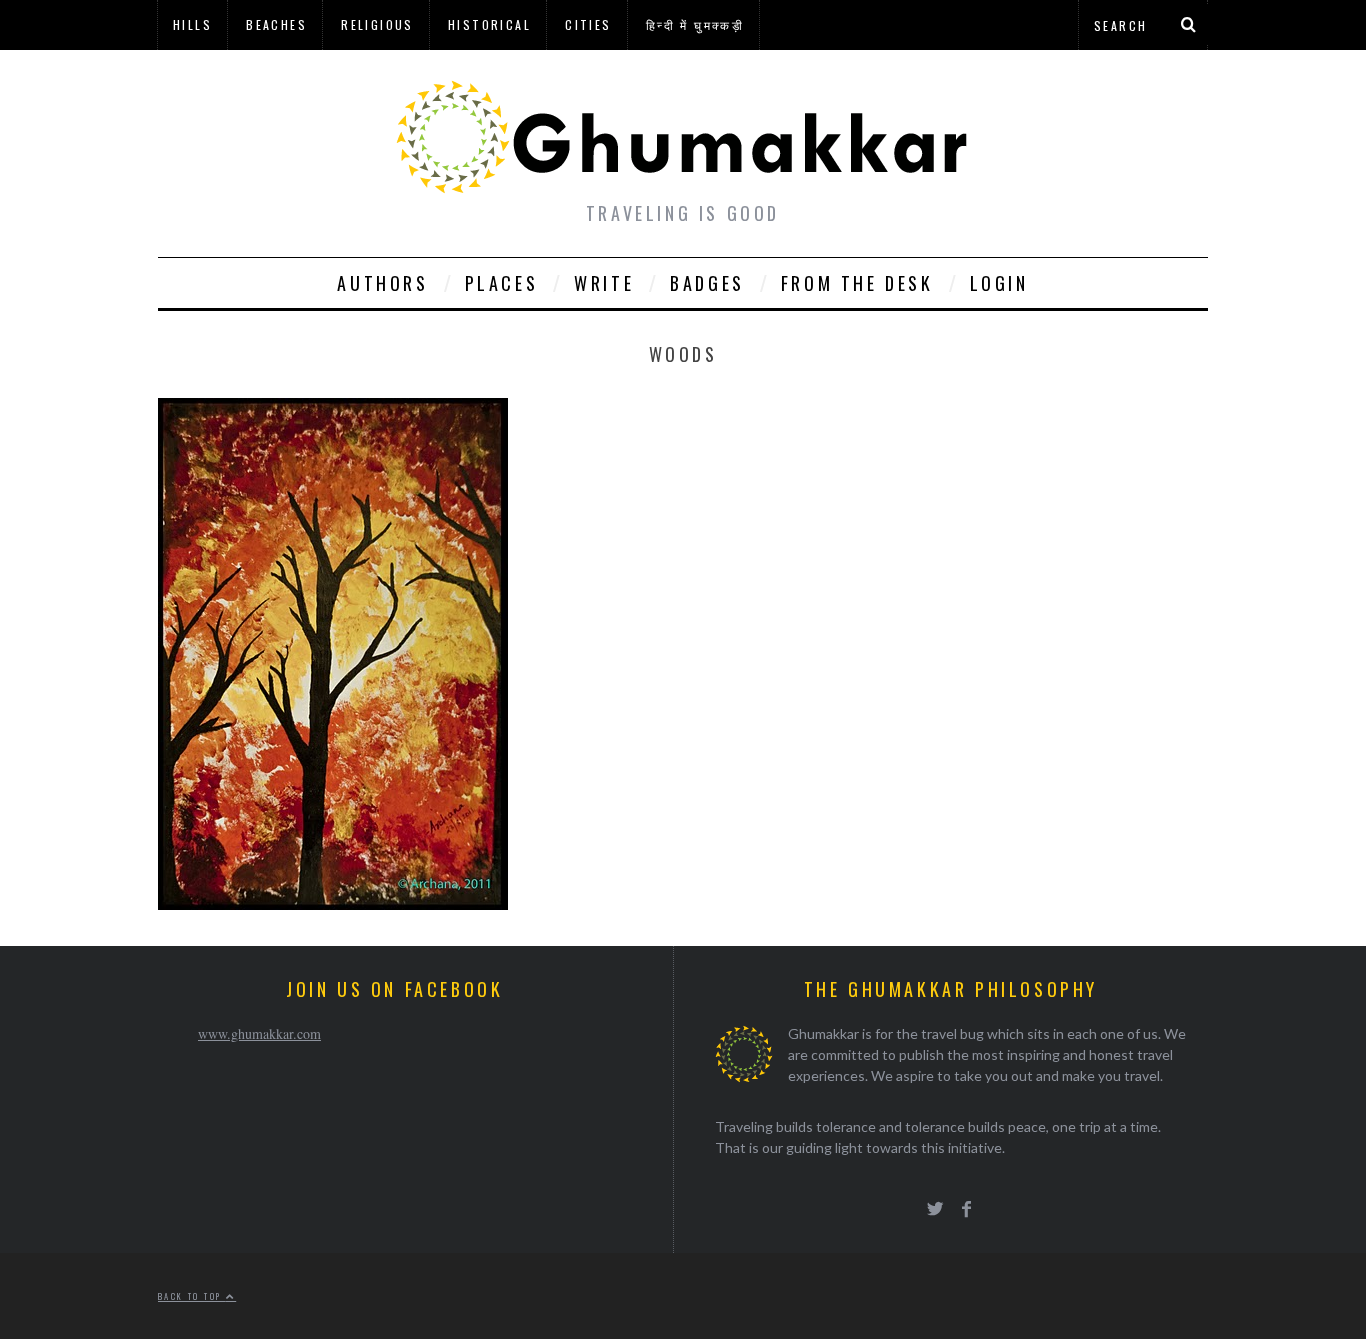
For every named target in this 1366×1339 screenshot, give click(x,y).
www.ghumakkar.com (259, 1033)
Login (999, 283)
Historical (489, 24)
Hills (192, 24)
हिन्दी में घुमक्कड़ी (695, 24)
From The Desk (857, 283)
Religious (377, 24)
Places (502, 283)
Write (604, 283)
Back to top (192, 1296)
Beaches (276, 24)
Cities (588, 24)
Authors (382, 283)
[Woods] (333, 903)
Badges (707, 283)
